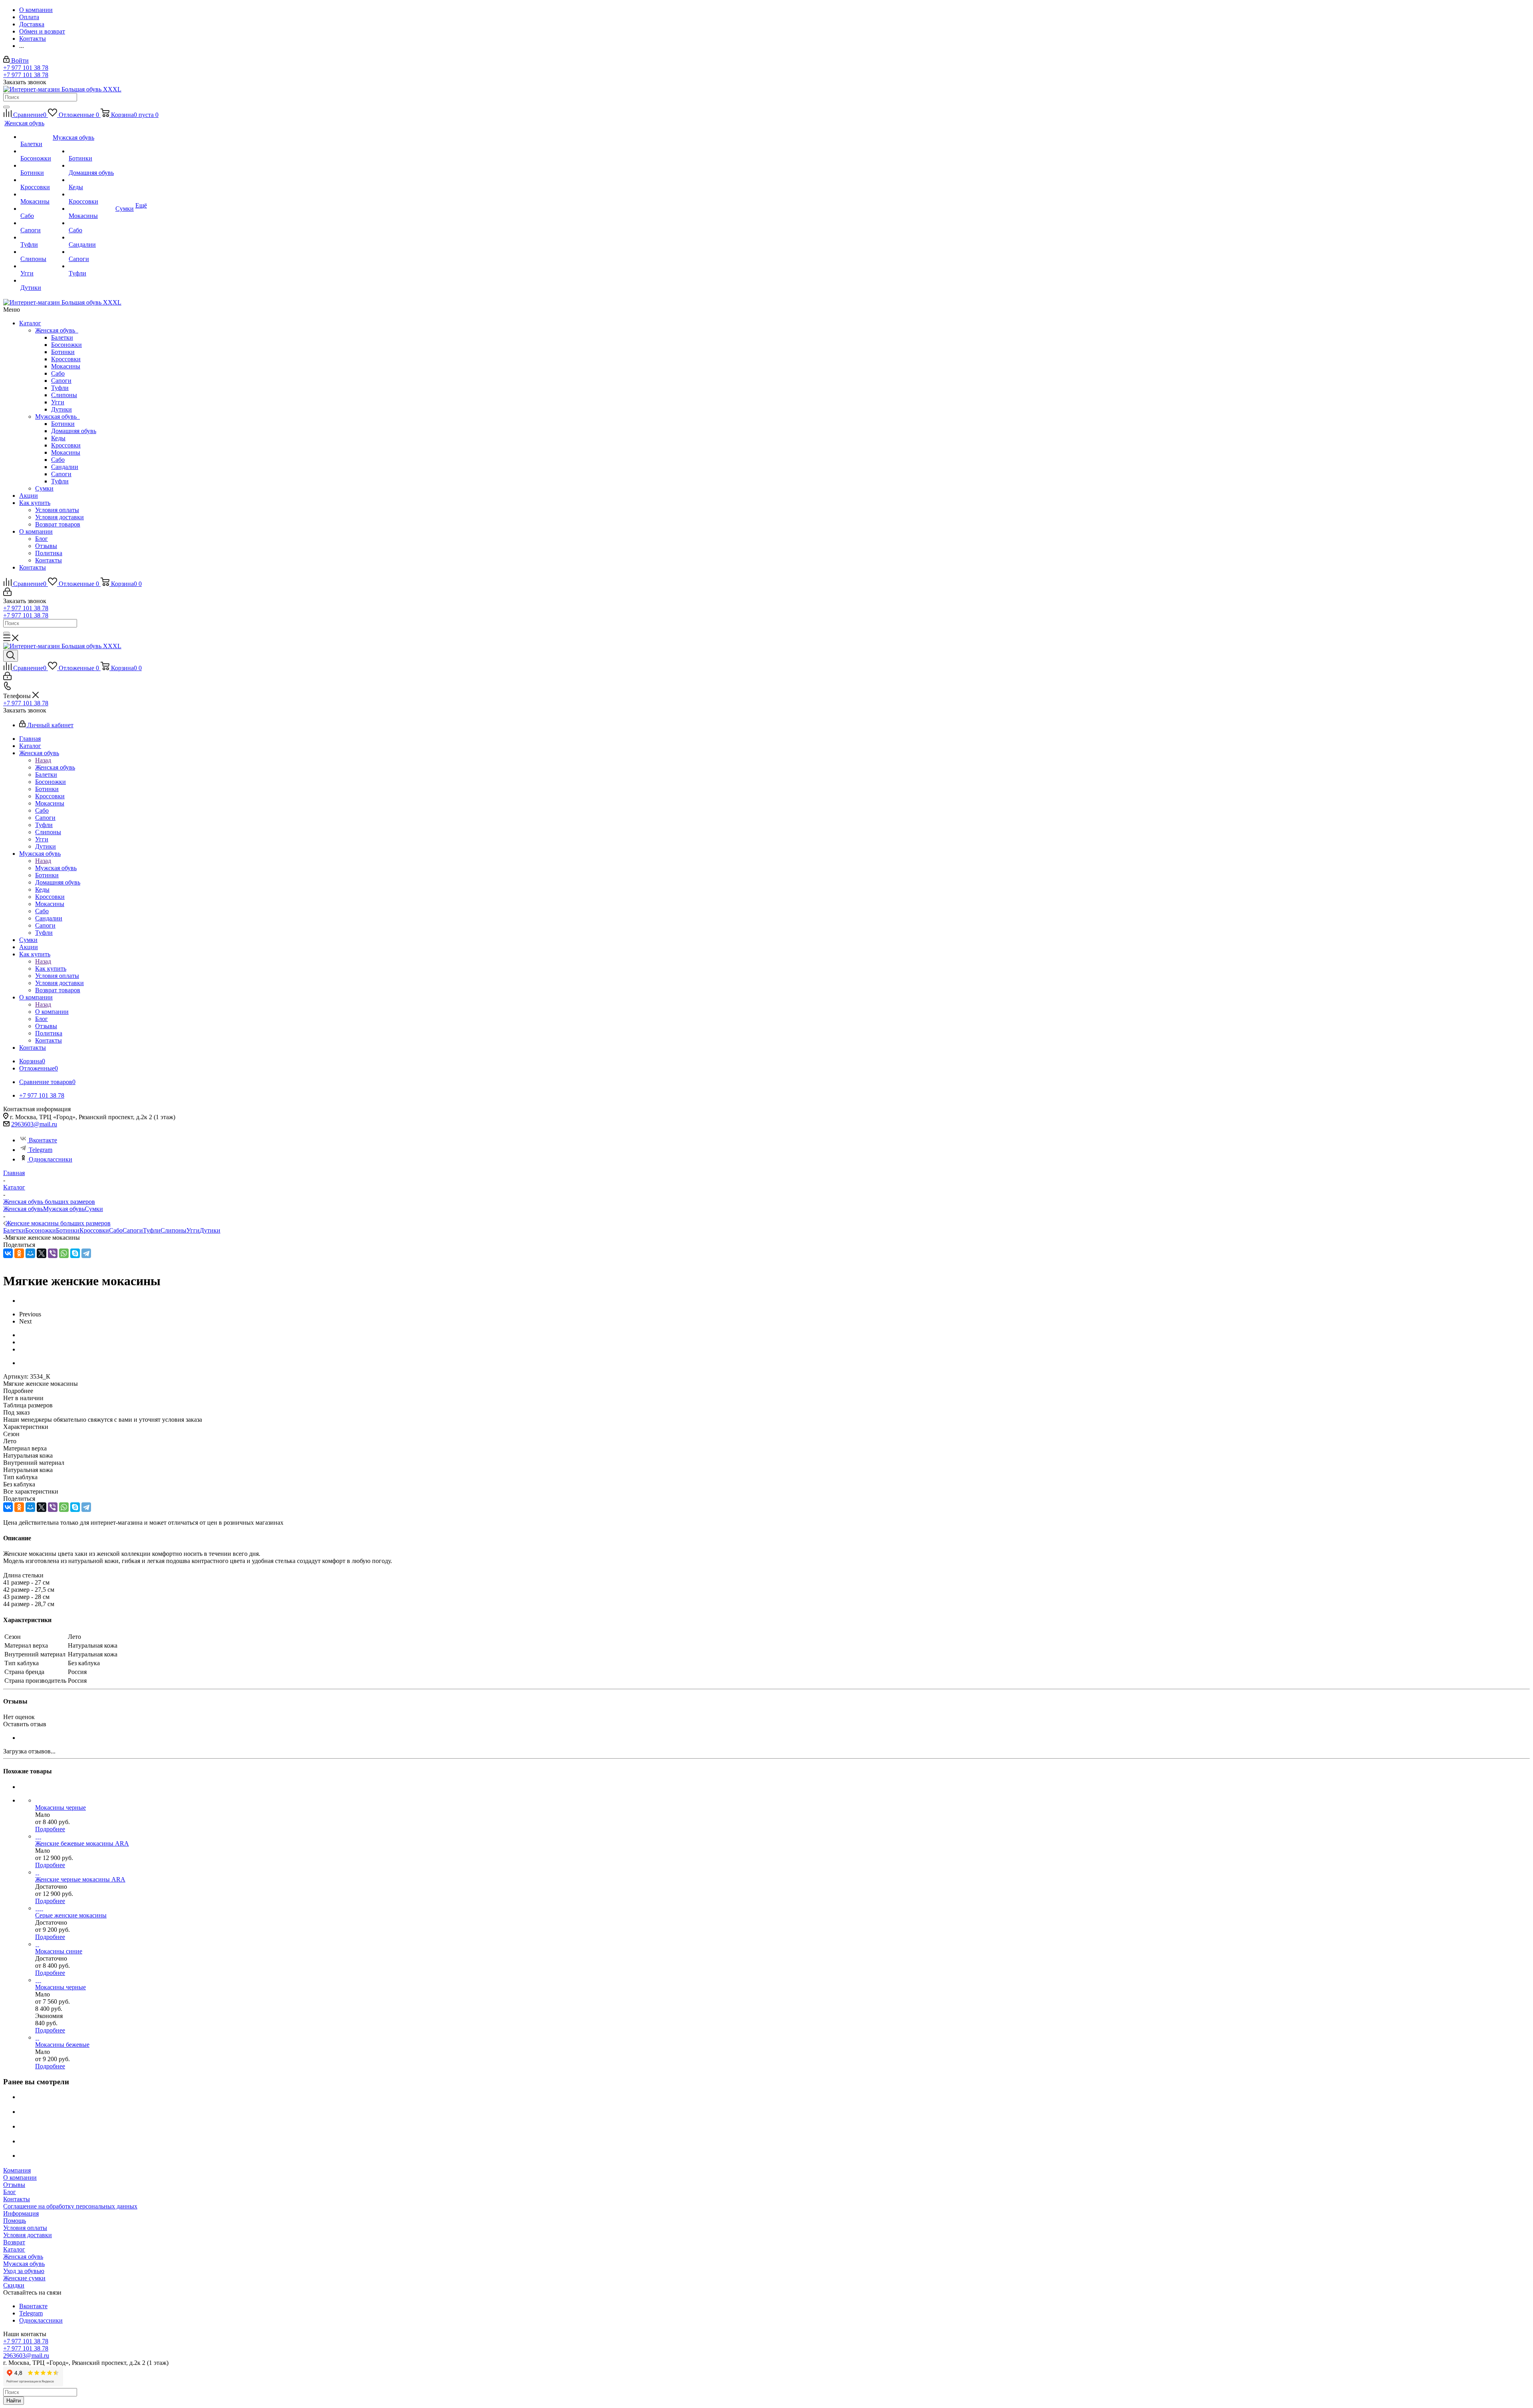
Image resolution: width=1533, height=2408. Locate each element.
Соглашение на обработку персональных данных (70, 2206)
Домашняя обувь (74, 431)
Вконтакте (43, 1140)
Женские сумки (24, 2278)
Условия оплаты (57, 510)
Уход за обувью (24, 2271)
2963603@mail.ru (34, 1124)
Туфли (60, 388)
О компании (36, 531)
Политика (49, 553)
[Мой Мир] (30, 1253)
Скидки (14, 2285)
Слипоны (64, 395)
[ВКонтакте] (8, 1253)
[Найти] (6, 107)
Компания (17, 2170)
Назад (43, 760)
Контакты (49, 560)
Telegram (41, 1150)
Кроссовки (66, 359)
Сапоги (61, 381)
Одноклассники (51, 1159)
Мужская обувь (57, 417)
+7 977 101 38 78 (26, 68)
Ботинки (63, 352)
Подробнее (50, 1829)
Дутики (61, 409)
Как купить (35, 503)
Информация (21, 2213)
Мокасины (66, 366)
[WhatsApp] (64, 1253)
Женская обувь (57, 330)
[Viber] (53, 1253)
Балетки (62, 337)
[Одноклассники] (19, 1253)
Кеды (58, 438)
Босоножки (66, 345)
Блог (42, 539)
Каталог (30, 323)
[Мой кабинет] (7, 594)
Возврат (14, 2242)
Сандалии (65, 467)
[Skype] (75, 1253)
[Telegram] (86, 1253)
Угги (58, 402)
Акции (29, 496)
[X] (42, 1253)
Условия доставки (59, 517)
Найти (14, 2401)
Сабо (58, 373)
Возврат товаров (58, 524)
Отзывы (46, 546)
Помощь (15, 2221)
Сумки (44, 488)
